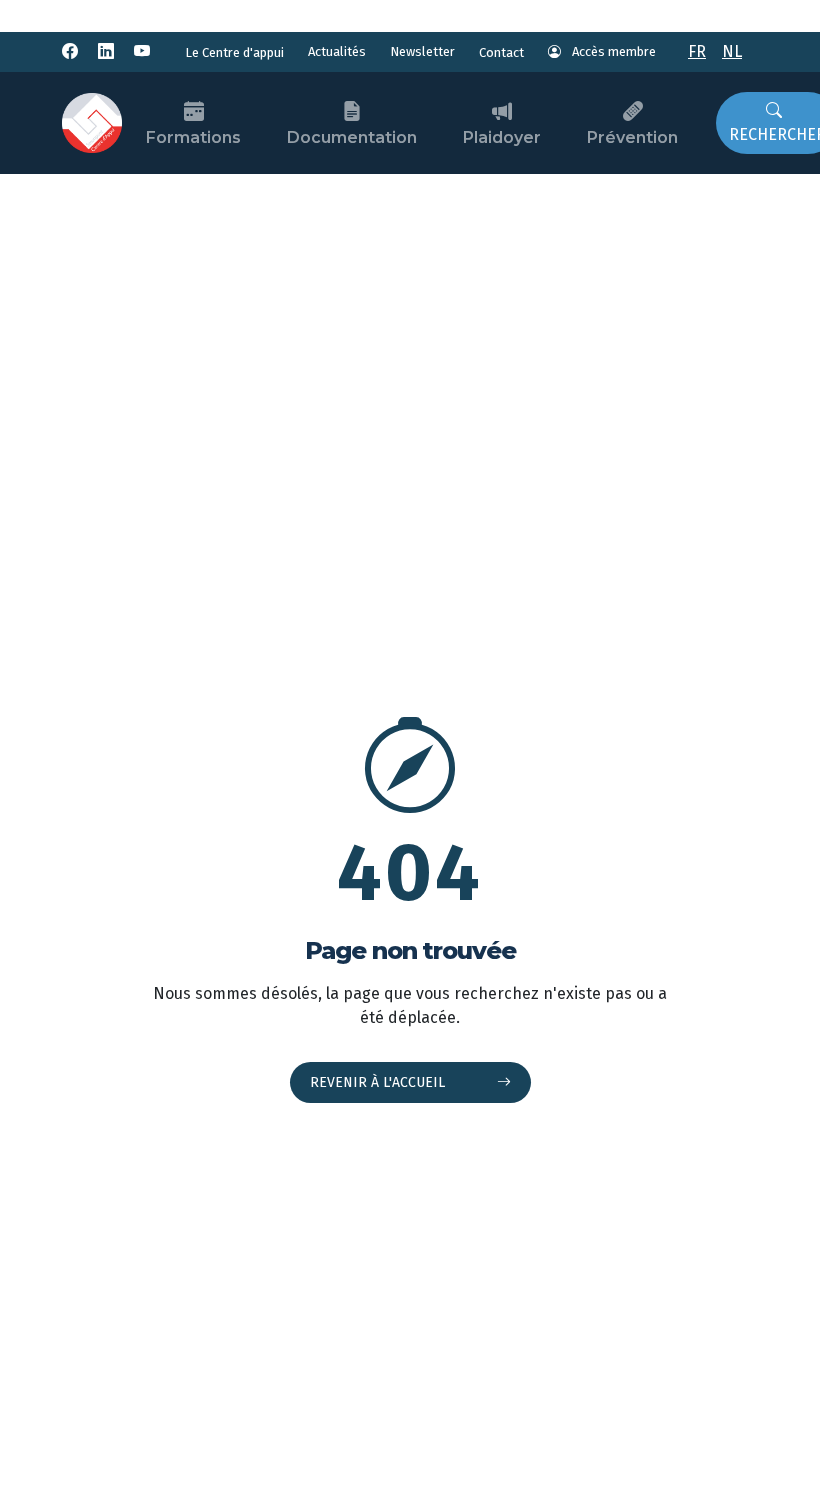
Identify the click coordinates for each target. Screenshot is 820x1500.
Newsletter (422, 51)
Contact (501, 52)
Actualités (337, 51)
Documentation (352, 137)
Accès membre (612, 51)
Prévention (632, 137)
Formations (193, 137)
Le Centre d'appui (234, 52)
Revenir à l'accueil (379, 1082)
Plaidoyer (502, 137)
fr (697, 51)
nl (732, 51)
